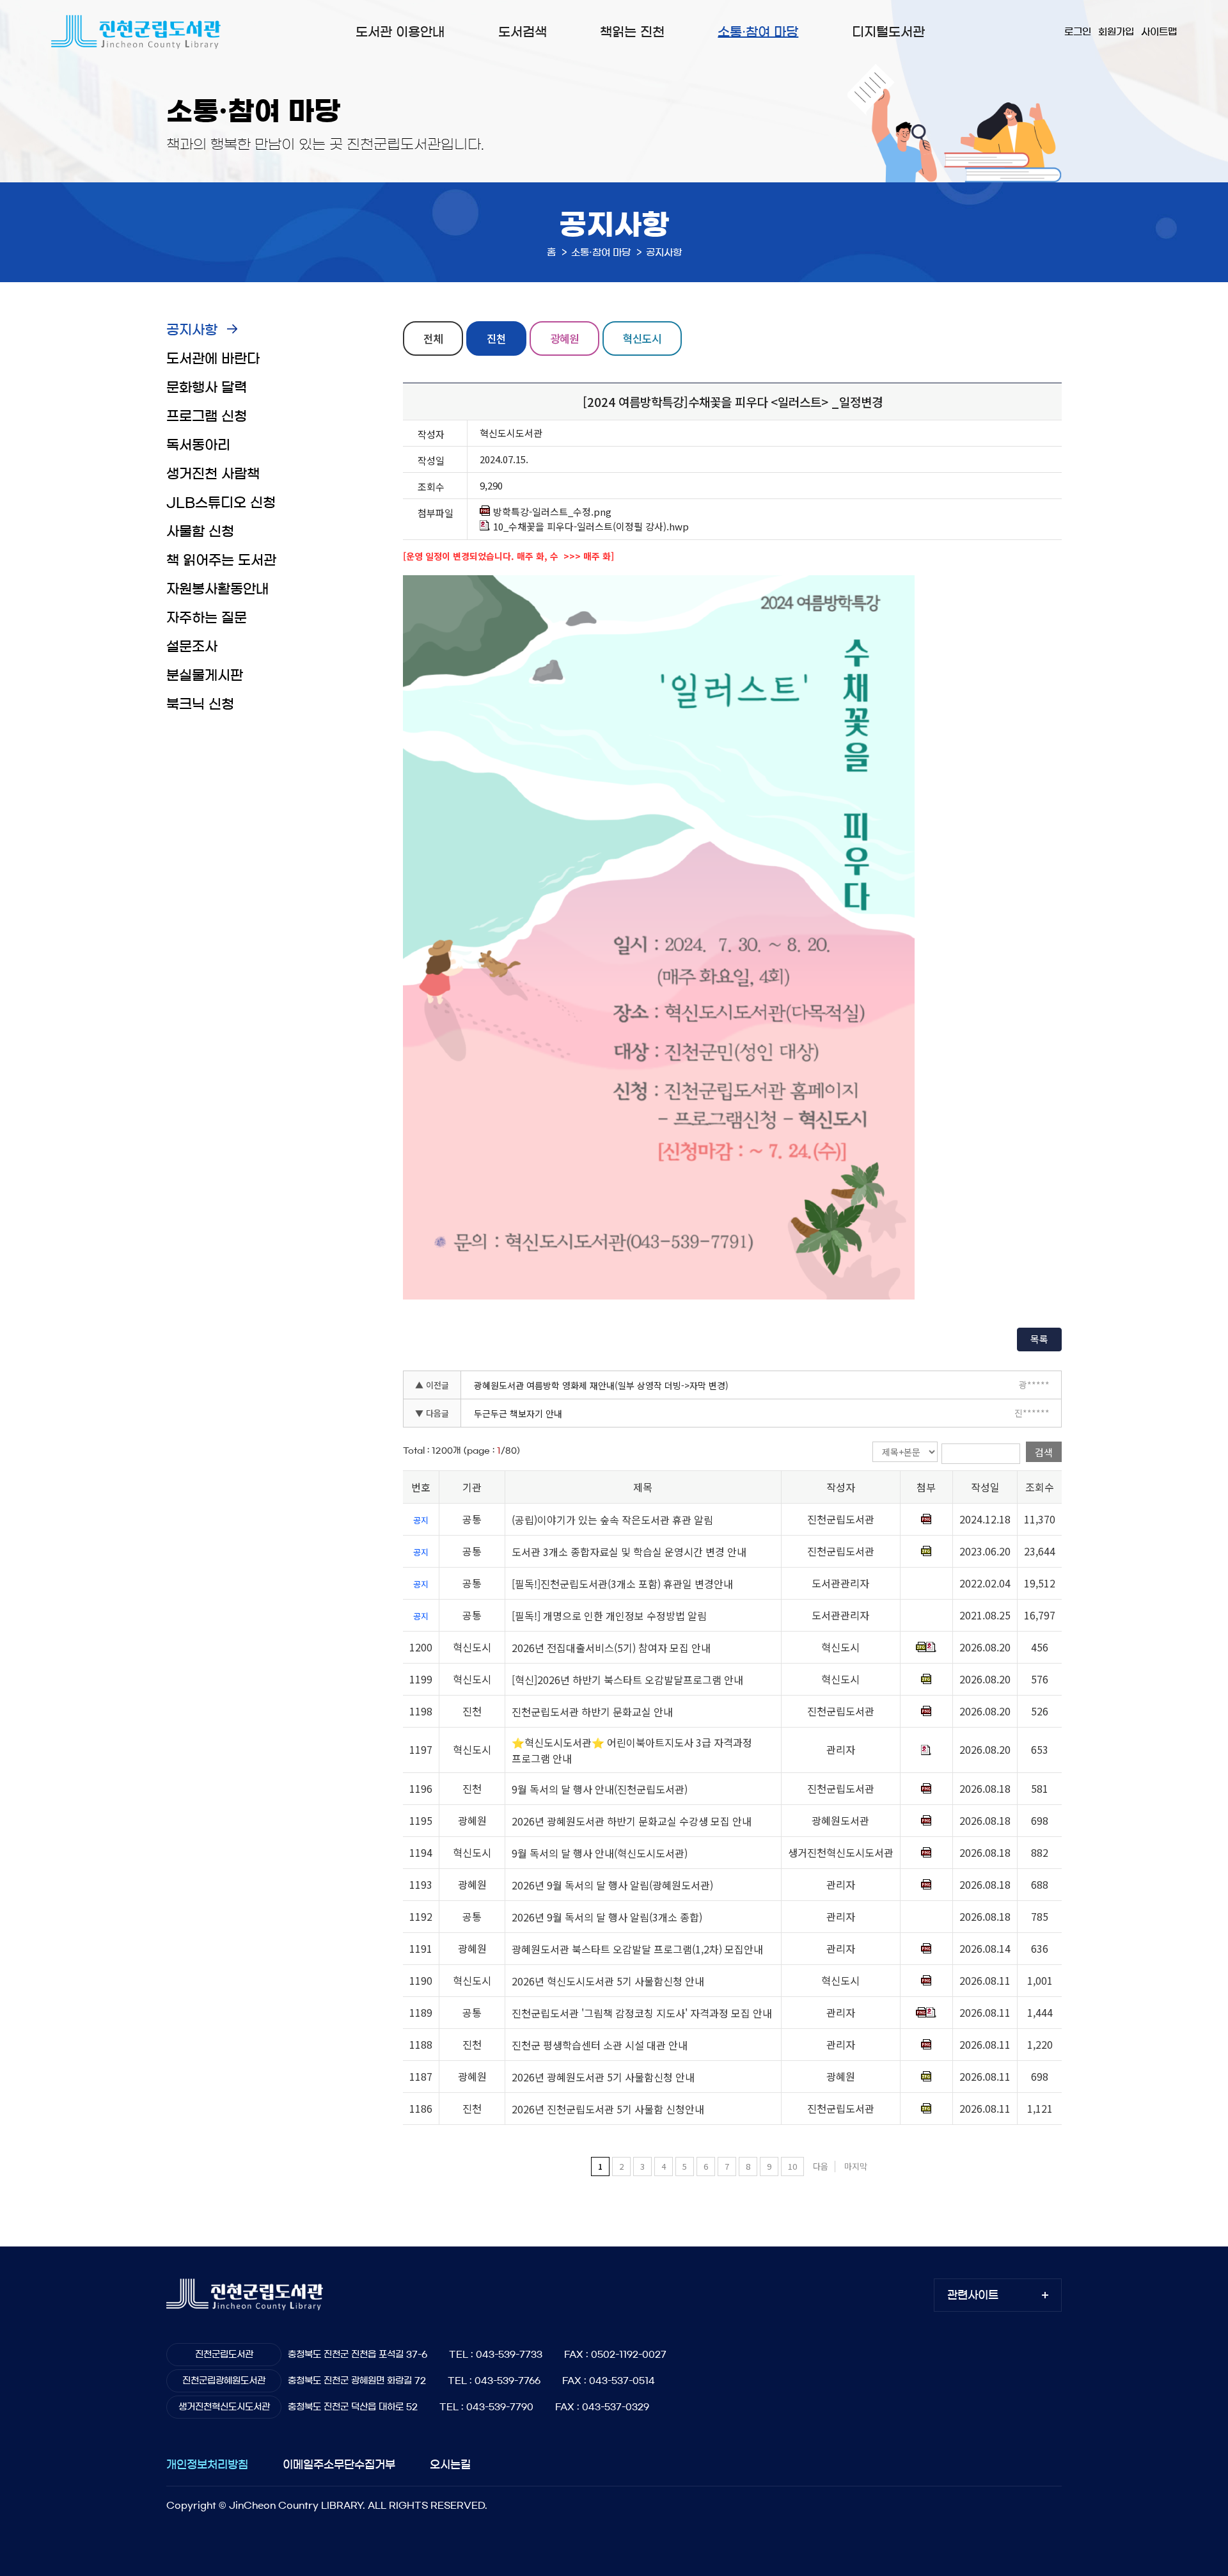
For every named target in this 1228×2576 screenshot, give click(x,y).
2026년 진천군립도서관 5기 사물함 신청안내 (608, 2109)
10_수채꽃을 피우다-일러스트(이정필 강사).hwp (591, 527)
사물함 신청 (200, 531)
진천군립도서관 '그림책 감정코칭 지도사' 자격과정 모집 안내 (642, 2013)
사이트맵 (1159, 32)
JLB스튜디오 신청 (221, 503)
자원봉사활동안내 (217, 589)
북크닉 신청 (200, 704)
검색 (1044, 1452)
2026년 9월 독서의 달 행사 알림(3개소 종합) (607, 1917)
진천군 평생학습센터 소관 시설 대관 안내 (600, 2045)
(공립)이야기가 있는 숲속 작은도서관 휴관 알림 (612, 1520)
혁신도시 (642, 338)
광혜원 (564, 338)
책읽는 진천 (632, 32)
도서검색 (523, 32)
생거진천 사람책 (213, 474)
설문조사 (192, 647)
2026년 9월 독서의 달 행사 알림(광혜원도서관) (612, 1885)
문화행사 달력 (207, 387)
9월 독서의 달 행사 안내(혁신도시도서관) (600, 1853)
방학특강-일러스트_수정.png (552, 512)
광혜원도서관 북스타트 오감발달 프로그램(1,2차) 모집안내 (637, 1949)
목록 (1039, 1339)
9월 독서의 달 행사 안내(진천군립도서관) (600, 1789)
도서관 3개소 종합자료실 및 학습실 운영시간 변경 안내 (629, 1552)
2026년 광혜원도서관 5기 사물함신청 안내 (603, 2077)
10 (792, 2166)
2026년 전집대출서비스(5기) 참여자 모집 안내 (611, 1648)
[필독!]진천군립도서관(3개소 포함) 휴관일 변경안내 (622, 1584)
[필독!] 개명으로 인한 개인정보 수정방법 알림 (609, 1616)
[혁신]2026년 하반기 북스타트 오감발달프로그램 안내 (627, 1680)
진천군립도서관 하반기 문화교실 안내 (592, 1712)
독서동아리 (198, 445)
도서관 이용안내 (400, 32)
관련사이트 (973, 2295)
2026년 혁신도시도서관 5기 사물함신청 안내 (608, 1981)
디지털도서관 (888, 32)
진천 (496, 338)
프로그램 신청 (207, 416)
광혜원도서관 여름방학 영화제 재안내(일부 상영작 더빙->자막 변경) (601, 1385)
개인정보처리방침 (207, 2464)
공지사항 (192, 330)
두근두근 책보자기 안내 (518, 1413)
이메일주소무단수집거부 (339, 2464)
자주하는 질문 (207, 618)
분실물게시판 (205, 675)
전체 (433, 338)
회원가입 (1116, 32)
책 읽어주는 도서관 (221, 560)
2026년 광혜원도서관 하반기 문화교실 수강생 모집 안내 (632, 1821)
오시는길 (450, 2464)
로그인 (1078, 32)
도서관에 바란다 (213, 359)
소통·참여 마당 (758, 32)
